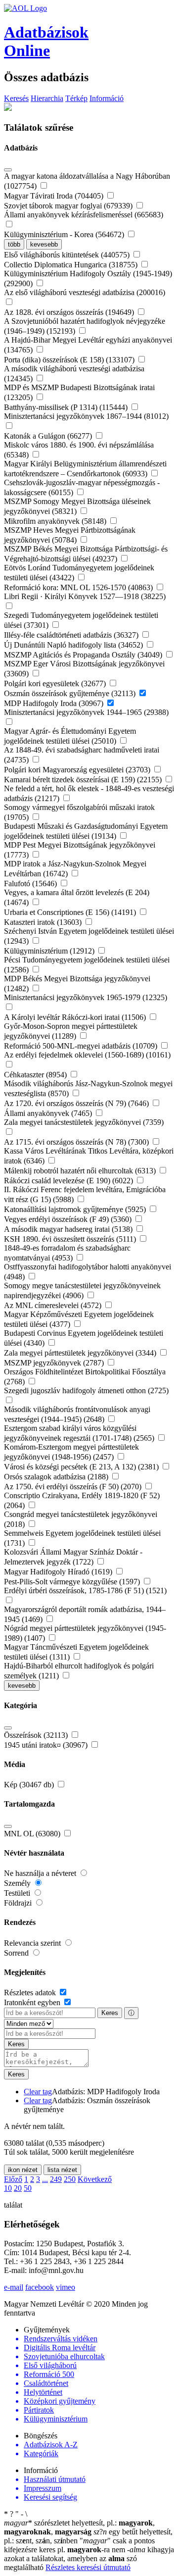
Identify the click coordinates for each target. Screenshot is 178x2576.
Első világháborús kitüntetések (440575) (68, 255)
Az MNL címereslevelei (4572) (54, 1305)
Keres (110, 2013)
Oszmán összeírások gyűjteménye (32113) (71, 693)
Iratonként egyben (33, 2002)
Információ (107, 98)
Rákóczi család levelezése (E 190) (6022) (69, 1181)
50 (28, 2188)
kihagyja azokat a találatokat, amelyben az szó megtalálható (89, 2558)
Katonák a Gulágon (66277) (49, 436)
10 (8, 2188)
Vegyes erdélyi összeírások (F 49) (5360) (69, 1219)
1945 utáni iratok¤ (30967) (47, 1745)
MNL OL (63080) (33, 1834)
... (45, 2179)
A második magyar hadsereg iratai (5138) (69, 1229)
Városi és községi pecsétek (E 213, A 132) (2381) (82, 1467)
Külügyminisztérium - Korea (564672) (65, 234)
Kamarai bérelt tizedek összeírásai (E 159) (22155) (84, 780)
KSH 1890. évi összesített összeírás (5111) (71, 1239)
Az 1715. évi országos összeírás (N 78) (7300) (77, 1142)
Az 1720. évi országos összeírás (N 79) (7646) (77, 1103)
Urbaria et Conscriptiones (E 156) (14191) (71, 912)
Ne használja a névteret (41, 1873)
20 (18, 2188)
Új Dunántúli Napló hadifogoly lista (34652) (74, 645)
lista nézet (62, 2170)
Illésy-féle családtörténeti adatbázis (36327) (72, 635)
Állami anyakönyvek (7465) (49, 1113)
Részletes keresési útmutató (88, 2567)
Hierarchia (47, 98)
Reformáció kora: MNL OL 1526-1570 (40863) (79, 587)
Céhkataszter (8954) (36, 1075)
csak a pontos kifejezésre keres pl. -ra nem (79, 2545)
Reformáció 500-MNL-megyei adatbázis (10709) (82, 1046)
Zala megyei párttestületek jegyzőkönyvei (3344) (81, 1353)
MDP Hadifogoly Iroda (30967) (55, 703)
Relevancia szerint (33, 1943)
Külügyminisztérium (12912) (50, 951)
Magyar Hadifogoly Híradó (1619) (59, 1572)
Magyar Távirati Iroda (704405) (55, 196)
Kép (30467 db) (30, 1785)
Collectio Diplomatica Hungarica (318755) (72, 265)
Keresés (16, 98)
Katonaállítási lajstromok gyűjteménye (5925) (76, 1209)
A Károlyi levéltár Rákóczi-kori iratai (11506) (76, 1017)
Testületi (18, 1893)
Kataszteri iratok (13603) (44, 922)
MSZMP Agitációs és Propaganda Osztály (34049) (84, 655)
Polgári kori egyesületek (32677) (56, 683)
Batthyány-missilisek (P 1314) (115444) (67, 407)
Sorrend (17, 1953)
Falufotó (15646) (31, 884)
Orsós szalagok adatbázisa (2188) (57, 1477)
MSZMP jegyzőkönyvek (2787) (55, 1363)
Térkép (76, 98)
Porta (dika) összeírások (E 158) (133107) (70, 360)
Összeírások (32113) (37, 1735)
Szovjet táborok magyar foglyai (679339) (69, 206)
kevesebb (44, 244)
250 (70, 2179)
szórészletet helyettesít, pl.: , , (79, 2527)
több (14, 244)
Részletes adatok (31, 1993)
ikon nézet (23, 2170)
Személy (18, 1883)
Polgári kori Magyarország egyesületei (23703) (78, 770)
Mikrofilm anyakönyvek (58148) (56, 521)
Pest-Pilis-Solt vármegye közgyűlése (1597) (73, 1582)
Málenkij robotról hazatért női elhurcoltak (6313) (81, 1171)
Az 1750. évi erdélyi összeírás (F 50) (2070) (74, 1487)
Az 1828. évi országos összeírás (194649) (70, 312)
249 (56, 2179)
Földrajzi (19, 1903)
